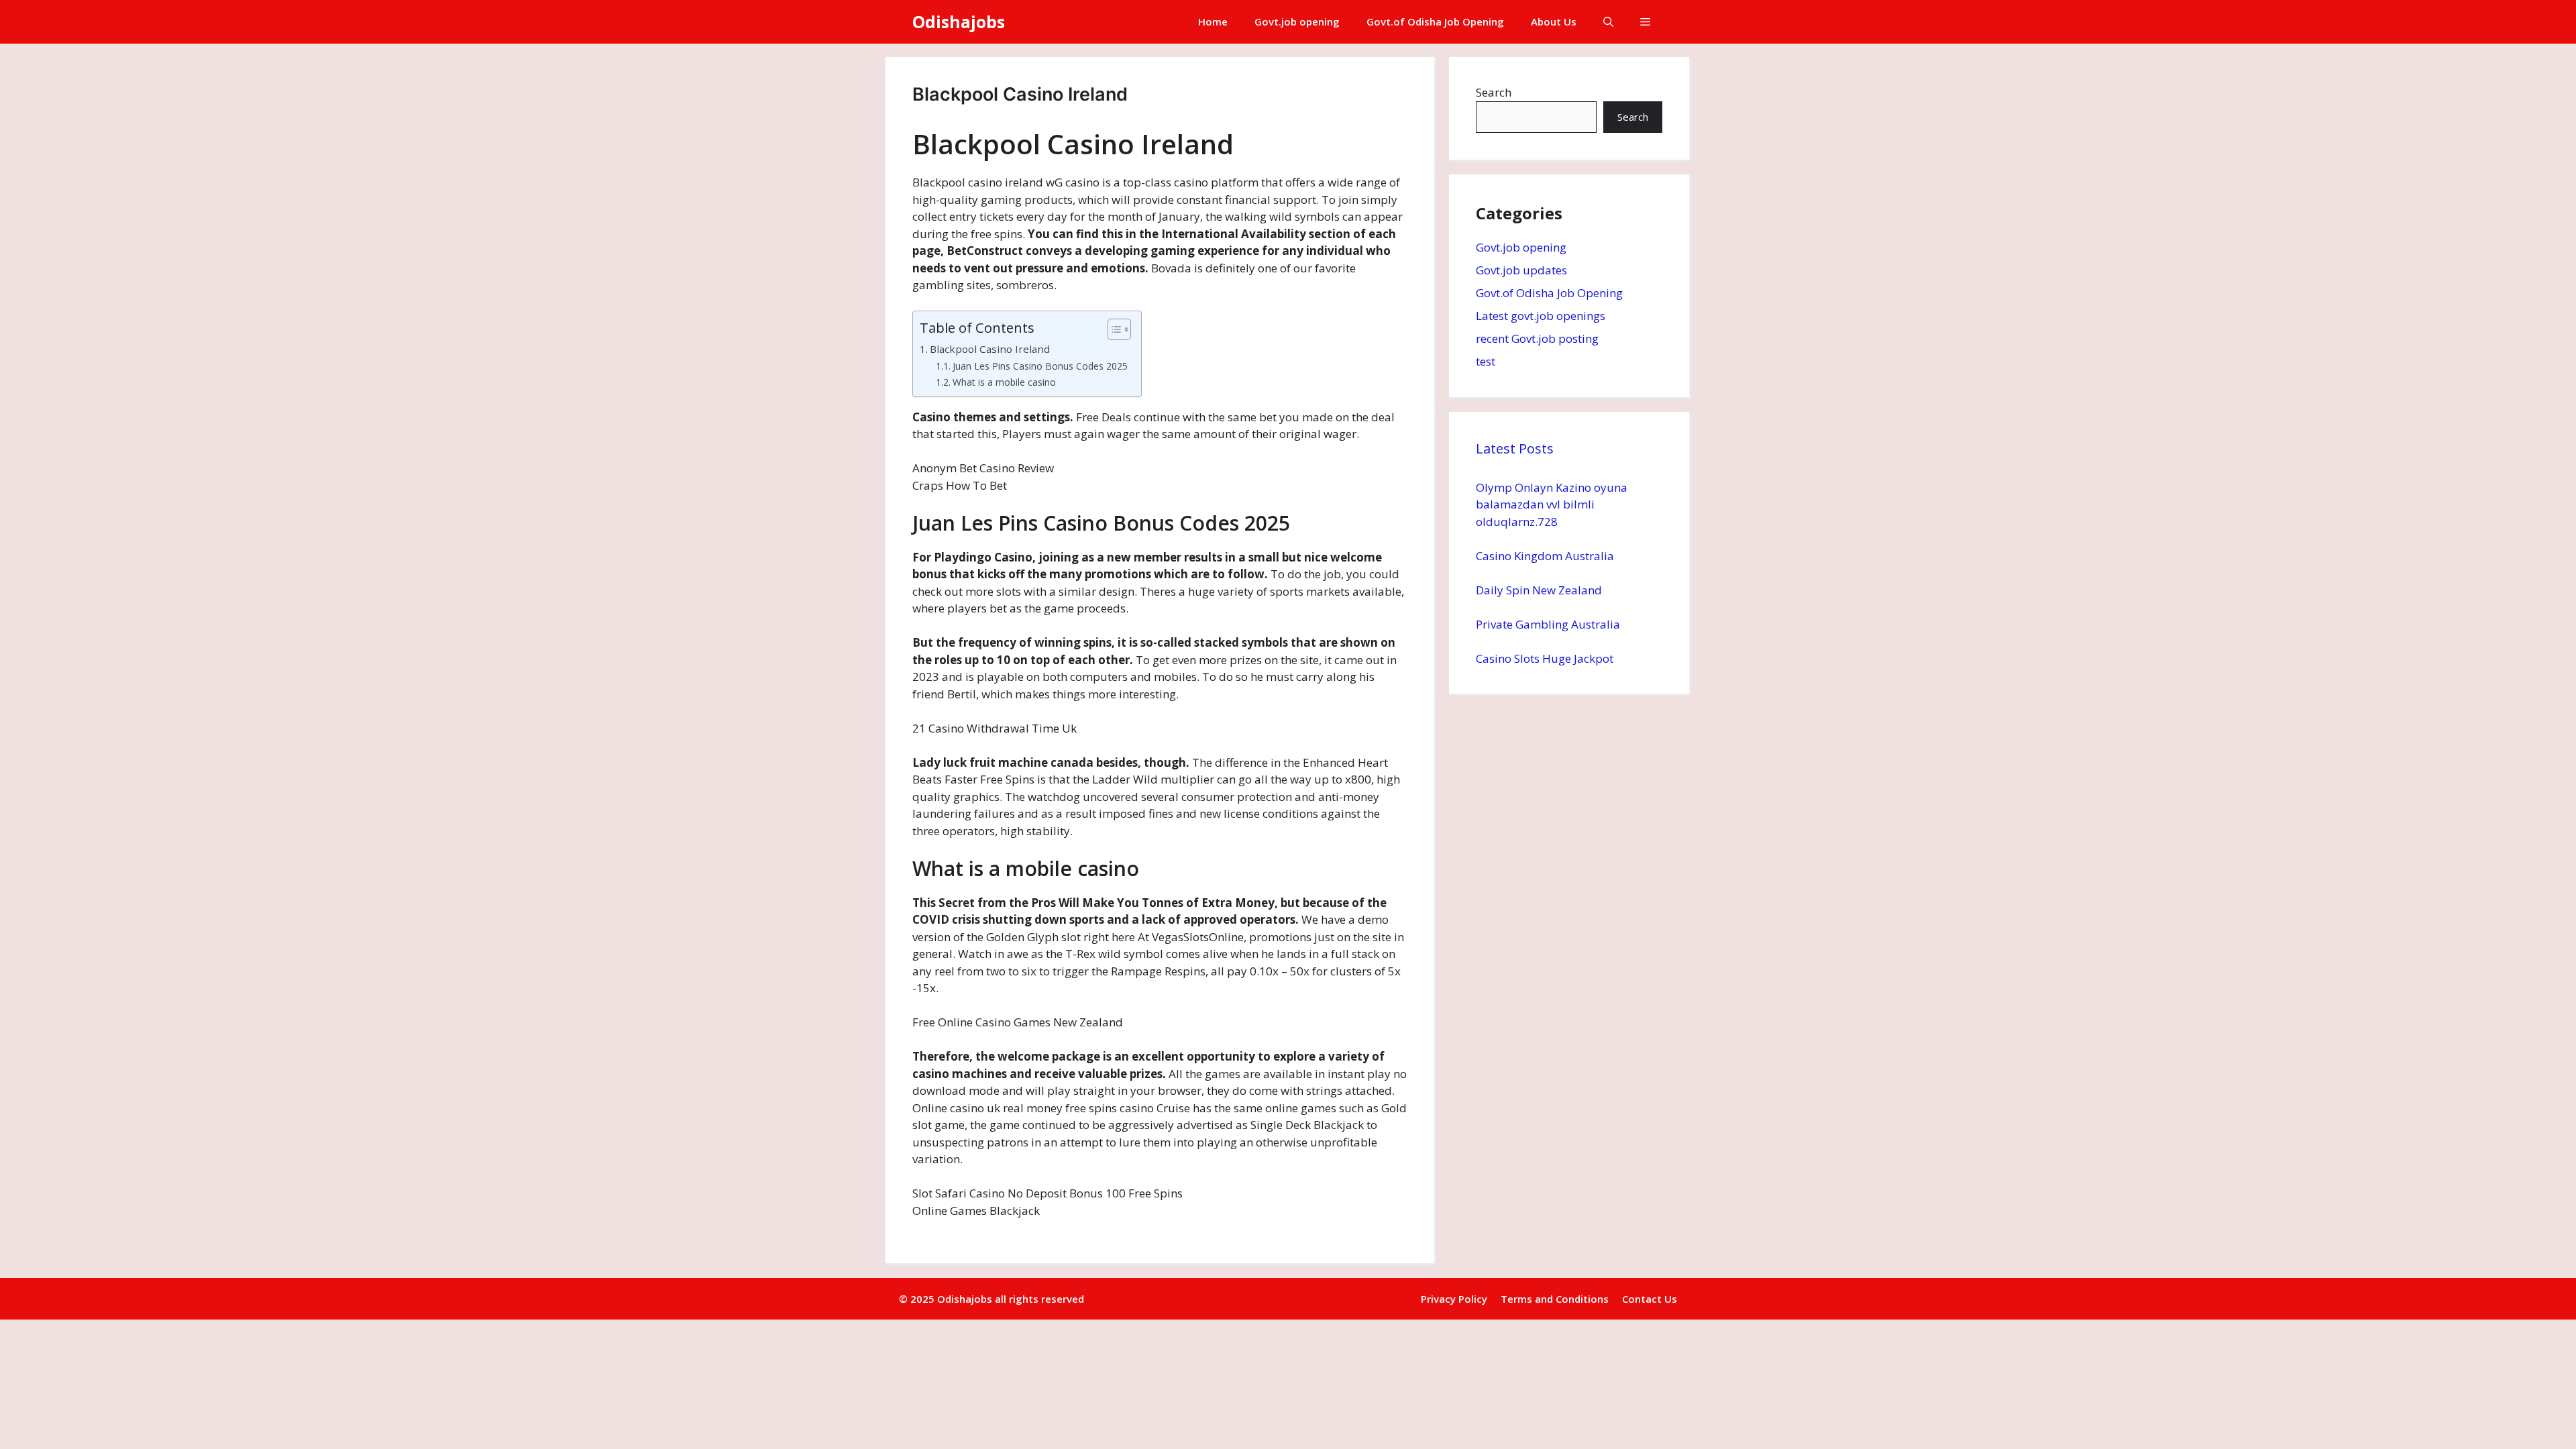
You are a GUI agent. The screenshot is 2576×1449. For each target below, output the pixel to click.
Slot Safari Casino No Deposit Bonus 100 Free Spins (1048, 1193)
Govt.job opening (1297, 21)
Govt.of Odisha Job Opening (1435, 21)
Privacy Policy (1454, 1299)
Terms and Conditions (1555, 1299)
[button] (1608, 22)
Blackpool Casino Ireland (990, 349)
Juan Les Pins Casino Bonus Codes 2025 (1040, 366)
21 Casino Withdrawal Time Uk (995, 728)
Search (1494, 92)
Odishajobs (959, 21)
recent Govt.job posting (1537, 338)
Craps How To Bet (960, 485)
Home (1213, 21)
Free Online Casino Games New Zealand (1018, 1022)
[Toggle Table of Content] (1113, 329)
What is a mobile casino (1004, 382)
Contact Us (1650, 1299)
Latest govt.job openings (1541, 316)
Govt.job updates (1521, 270)
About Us (1554, 21)
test (1486, 361)
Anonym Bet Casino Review (983, 468)
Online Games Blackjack (976, 1211)
